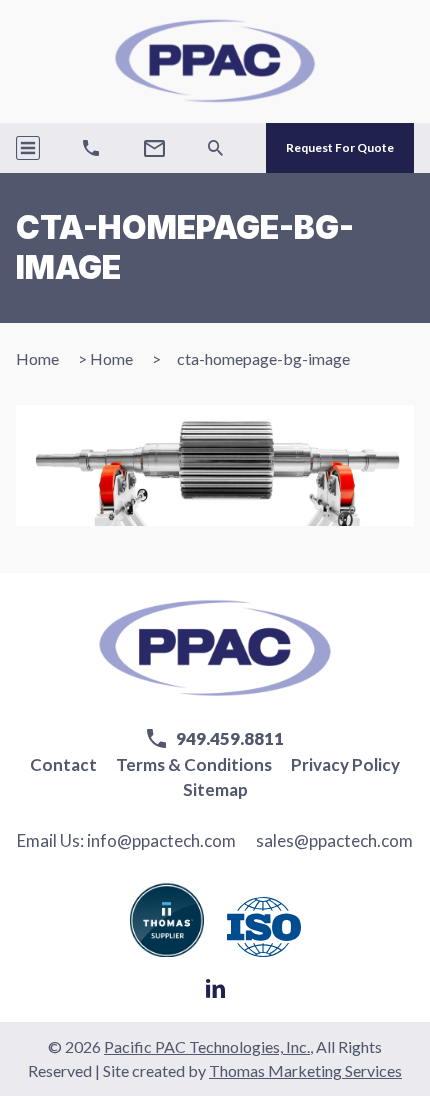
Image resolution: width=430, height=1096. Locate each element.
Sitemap (215, 789)
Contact (63, 764)
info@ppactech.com (161, 840)
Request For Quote (340, 147)
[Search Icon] (216, 148)
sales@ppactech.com (334, 840)
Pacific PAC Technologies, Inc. (207, 1046)
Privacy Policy (345, 764)
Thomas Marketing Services (305, 1070)
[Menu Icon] (28, 148)
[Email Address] (154, 148)
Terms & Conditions (194, 764)
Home (37, 358)
